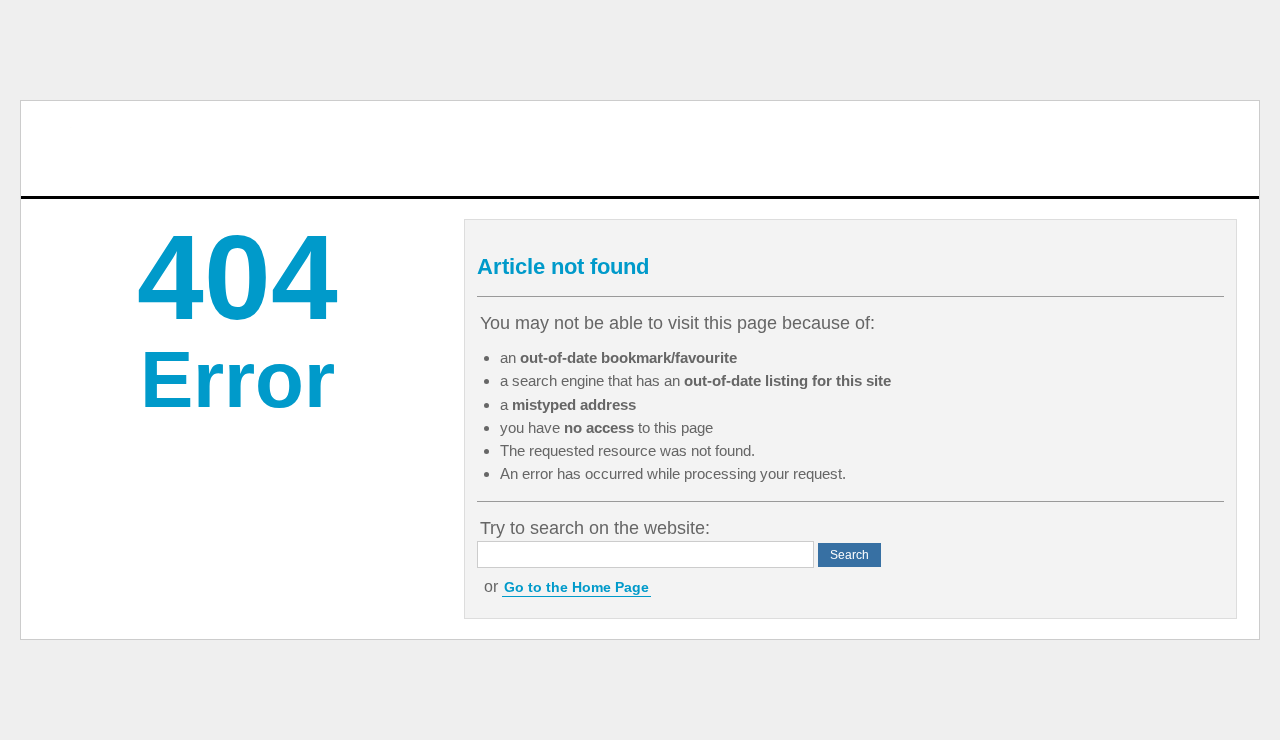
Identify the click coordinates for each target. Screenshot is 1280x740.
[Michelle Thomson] (102, 148)
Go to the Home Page (576, 587)
